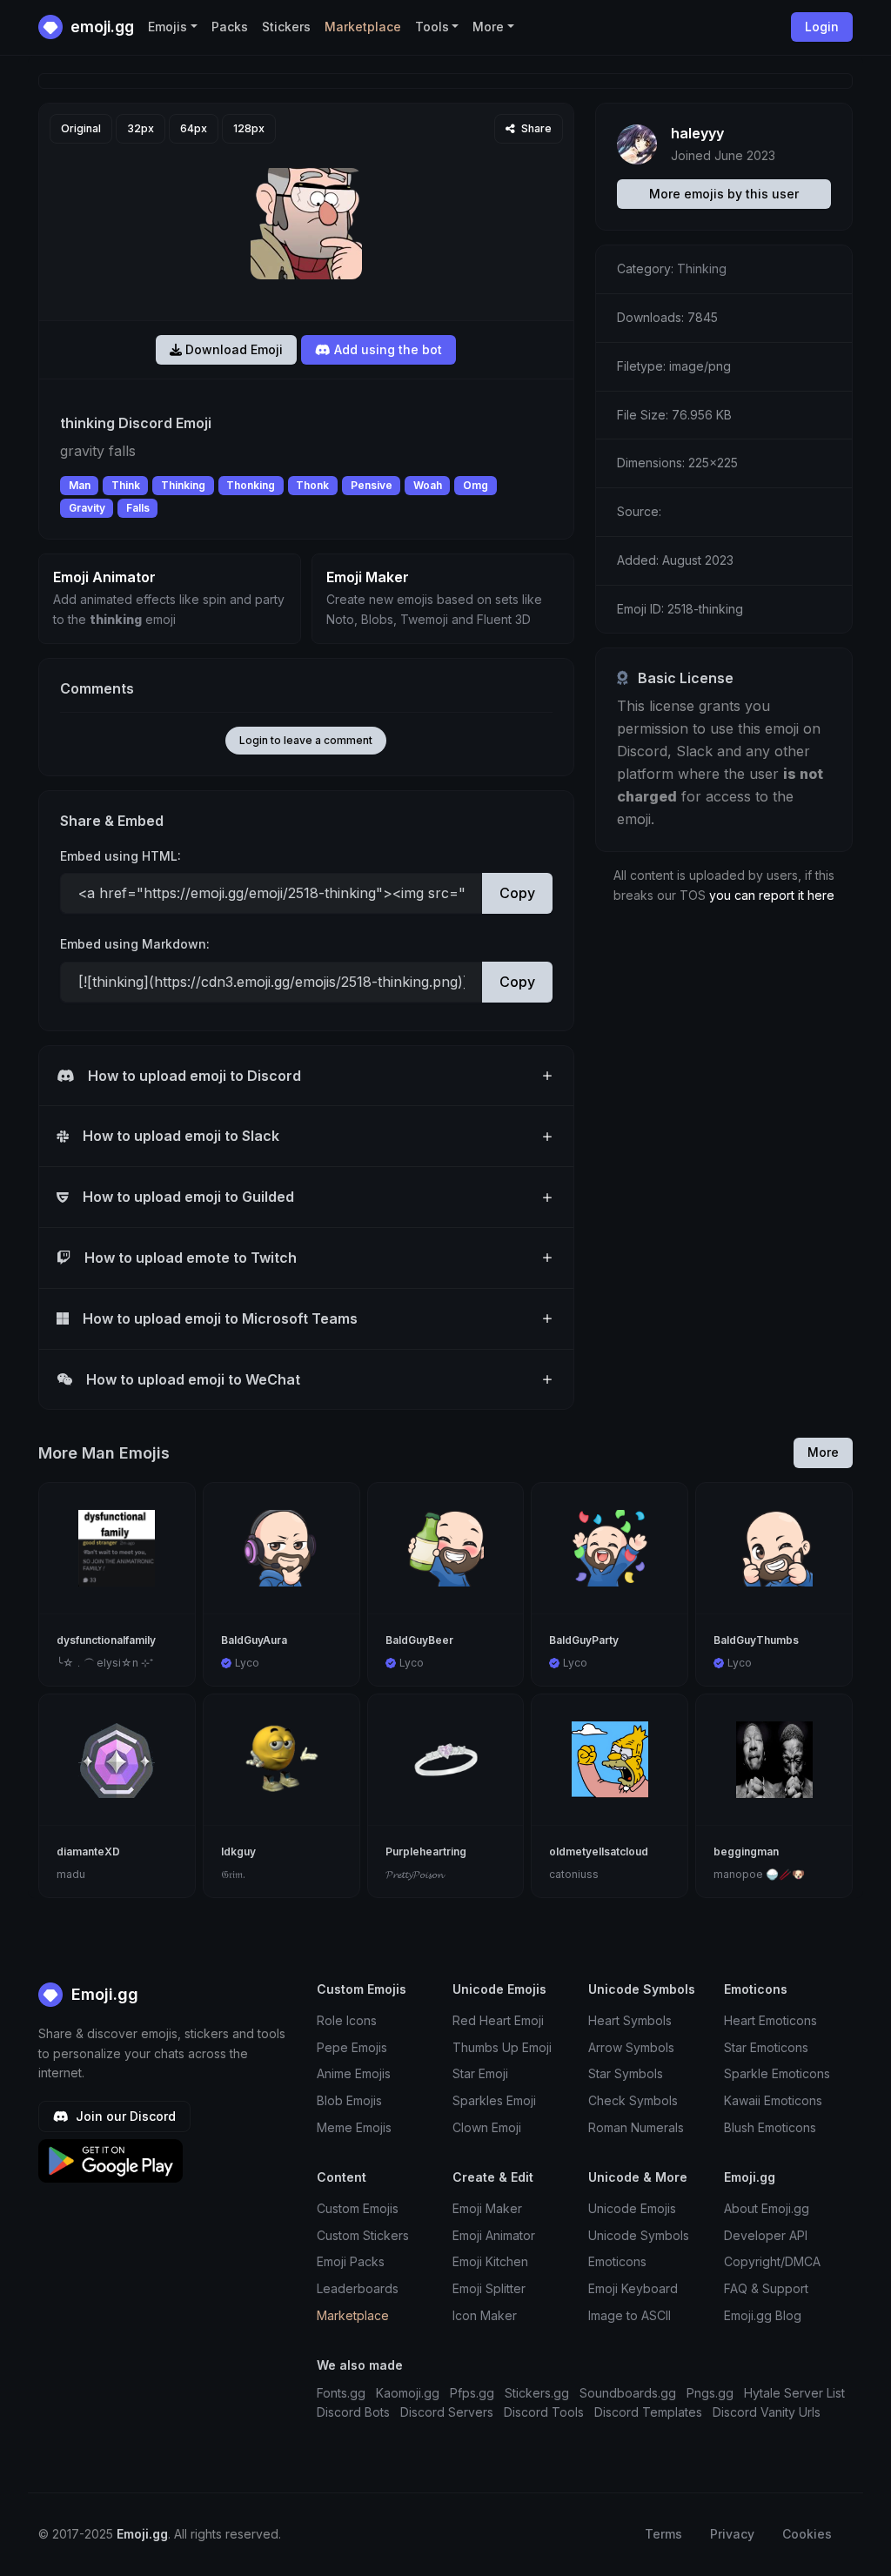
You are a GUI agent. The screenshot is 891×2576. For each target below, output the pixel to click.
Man (80, 485)
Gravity (87, 508)
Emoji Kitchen (490, 2261)
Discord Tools (544, 2412)
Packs (230, 27)
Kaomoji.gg (408, 2393)
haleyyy (697, 133)
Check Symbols (633, 2100)
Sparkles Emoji (494, 2100)
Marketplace (363, 27)
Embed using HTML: (121, 856)
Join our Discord (124, 2116)
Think (126, 485)
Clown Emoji (487, 2127)
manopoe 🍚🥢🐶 (759, 1874)
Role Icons (347, 2020)
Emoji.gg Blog (763, 2315)
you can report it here (772, 895)
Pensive (372, 485)
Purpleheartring (426, 1851)
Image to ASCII (630, 2315)
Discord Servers (447, 2412)
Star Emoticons (766, 2047)
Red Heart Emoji (498, 2020)
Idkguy (238, 1851)
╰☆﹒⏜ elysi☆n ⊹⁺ (105, 1663)
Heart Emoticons (770, 2020)
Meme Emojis (354, 2127)
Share (535, 128)
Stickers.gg (537, 2393)
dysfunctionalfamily (106, 1640)
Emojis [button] (167, 27)
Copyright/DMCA (772, 2261)
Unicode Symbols (639, 2235)
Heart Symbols (630, 2020)
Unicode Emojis (632, 2208)
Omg (476, 485)
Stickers (286, 27)
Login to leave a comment (306, 740)
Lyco (247, 1663)
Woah (428, 485)
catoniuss (574, 1874)
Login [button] (822, 27)
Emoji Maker (487, 2208)
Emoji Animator (494, 2235)
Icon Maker (485, 2315)
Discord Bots (353, 2412)
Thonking (251, 485)
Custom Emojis (358, 2208)
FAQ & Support (766, 2288)
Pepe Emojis (352, 2047)
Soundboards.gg (628, 2393)
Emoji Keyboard (633, 2288)
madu (71, 1874)
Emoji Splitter (489, 2288)
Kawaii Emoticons (773, 2100)
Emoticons (617, 2261)
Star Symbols (626, 2073)
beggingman (746, 1851)
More (823, 1452)
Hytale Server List (794, 2393)
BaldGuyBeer (419, 1640)
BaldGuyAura (254, 1640)
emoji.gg (100, 27)
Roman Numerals (636, 2127)
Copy (517, 893)
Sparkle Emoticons (777, 2073)
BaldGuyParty (584, 1640)
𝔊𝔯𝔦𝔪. (233, 1874)
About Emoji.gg (767, 2208)
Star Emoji (480, 2073)
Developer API (766, 2235)
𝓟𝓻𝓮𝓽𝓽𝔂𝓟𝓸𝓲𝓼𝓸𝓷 (414, 1874)
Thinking (183, 485)
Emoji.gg (103, 1994)
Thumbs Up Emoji (502, 2047)
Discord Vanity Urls (767, 2412)
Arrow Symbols (631, 2047)
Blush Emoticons (770, 2127)
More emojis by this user (724, 194)
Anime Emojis (354, 2073)
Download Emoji (232, 349)
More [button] (488, 27)
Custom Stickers (363, 2235)
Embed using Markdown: (135, 944)
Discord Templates (648, 2412)
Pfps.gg (472, 2393)
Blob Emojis (349, 2100)
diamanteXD (88, 1851)
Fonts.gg (341, 2393)
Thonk (312, 485)
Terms (663, 2534)
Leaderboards (358, 2288)
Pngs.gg (710, 2393)
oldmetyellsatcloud (599, 1851)
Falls (138, 508)
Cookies (807, 2534)
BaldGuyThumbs (756, 1640)
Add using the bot (386, 349)
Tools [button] (432, 27)
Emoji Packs (351, 2261)
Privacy (732, 2534)
